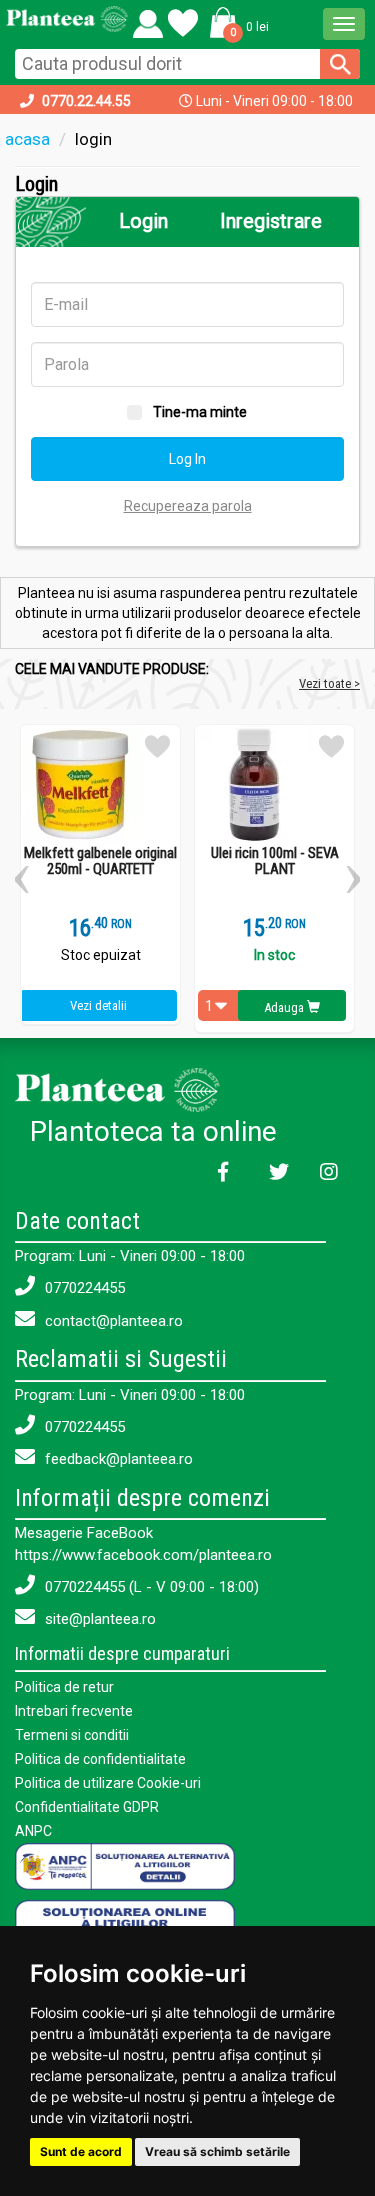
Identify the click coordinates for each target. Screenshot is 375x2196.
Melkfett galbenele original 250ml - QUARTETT (100, 861)
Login (143, 221)
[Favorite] (148, 19)
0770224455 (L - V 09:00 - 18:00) (150, 1587)
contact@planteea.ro (112, 1321)
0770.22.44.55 (86, 101)
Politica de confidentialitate (100, 1759)
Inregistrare (271, 221)
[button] (236, 22)
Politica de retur (64, 1687)
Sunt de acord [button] (81, 2151)
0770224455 (83, 1288)
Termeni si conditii (72, 1735)
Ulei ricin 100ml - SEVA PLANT (275, 861)
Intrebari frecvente (74, 1711)
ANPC (33, 1831)
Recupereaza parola (188, 506)
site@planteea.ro (98, 1619)
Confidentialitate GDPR (87, 1807)
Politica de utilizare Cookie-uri (108, 1783)
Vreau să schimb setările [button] (217, 2151)
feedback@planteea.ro (117, 1459)
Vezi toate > (329, 683)
